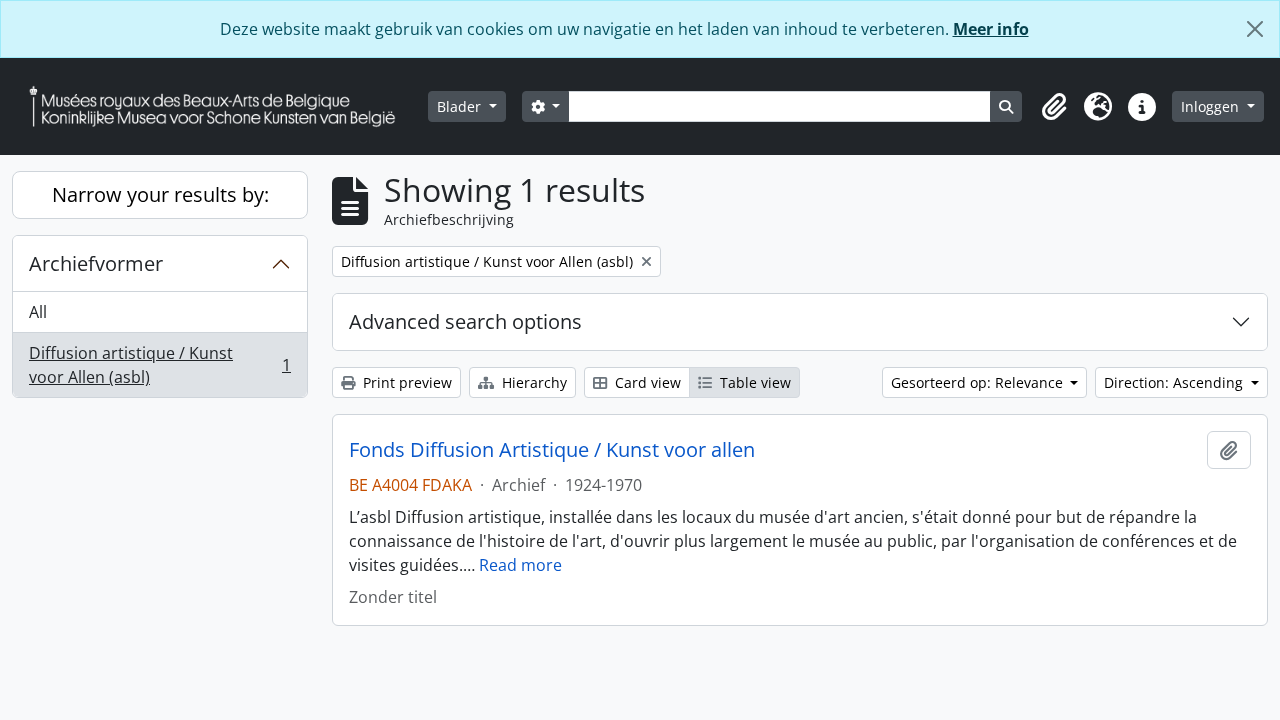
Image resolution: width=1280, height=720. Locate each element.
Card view (646, 382)
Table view (753, 382)
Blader (461, 106)
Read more (520, 565)
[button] (1054, 107)
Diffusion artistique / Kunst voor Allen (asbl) (159, 365)
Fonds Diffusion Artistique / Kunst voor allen (552, 450)
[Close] (1255, 29)
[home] (220, 106)
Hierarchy (532, 382)
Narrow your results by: (160, 194)
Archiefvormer (96, 263)
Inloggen (1212, 106)
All (38, 312)
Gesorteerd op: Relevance (979, 382)
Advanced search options (465, 321)
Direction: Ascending (1175, 382)
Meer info (991, 29)
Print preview (405, 382)
